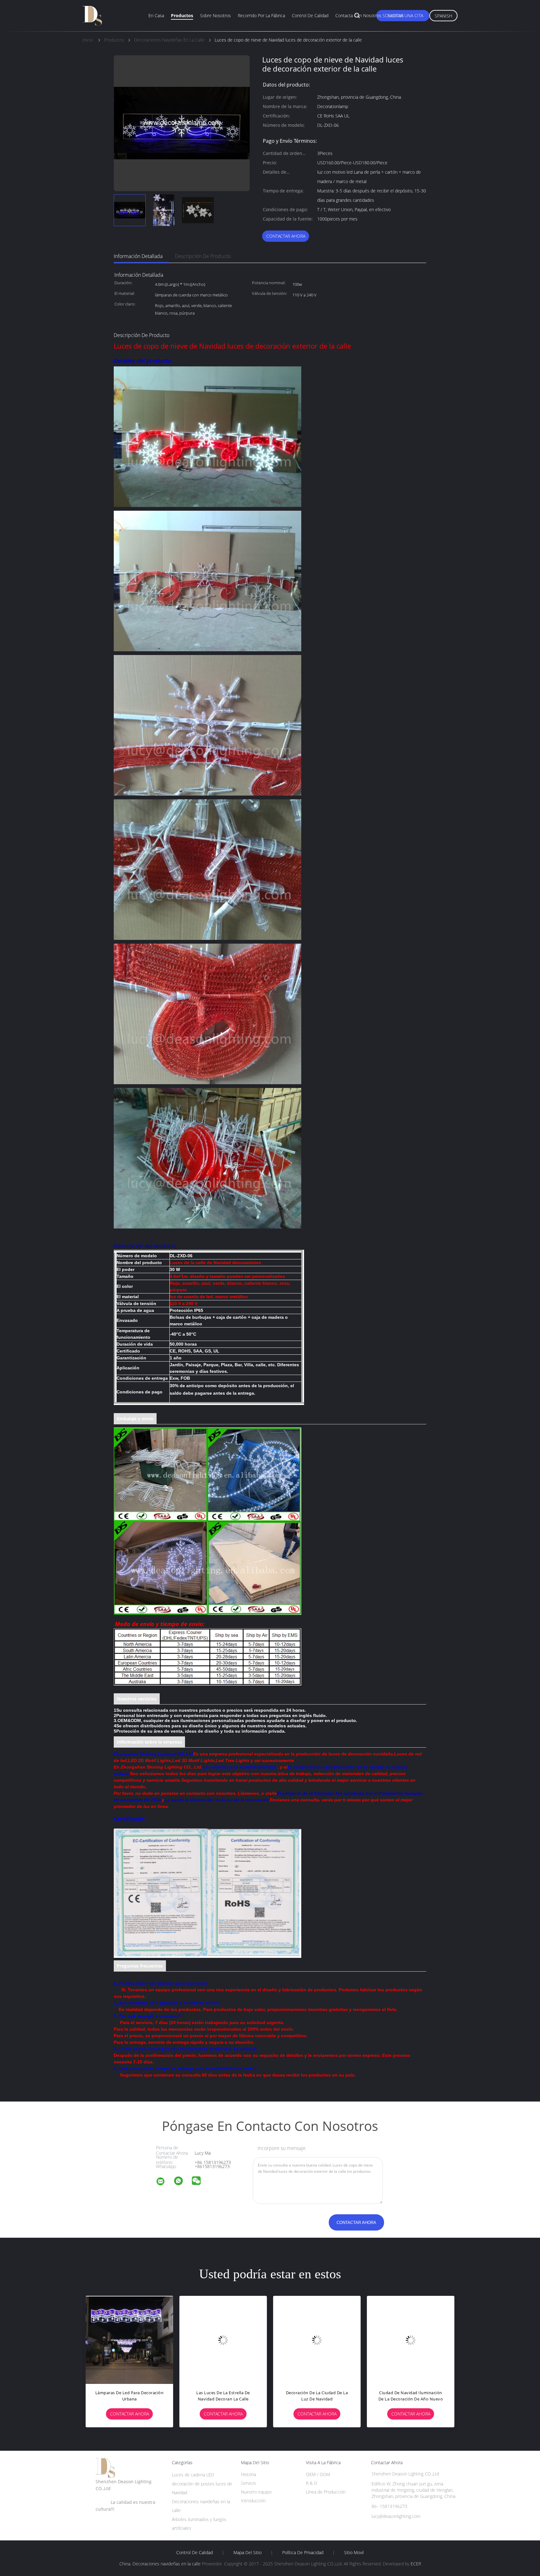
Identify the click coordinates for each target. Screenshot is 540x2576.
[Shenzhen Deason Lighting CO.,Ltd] (164, 2182)
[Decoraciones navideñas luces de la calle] (317, 2340)
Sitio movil (354, 2553)
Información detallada (138, 256)
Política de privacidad (303, 2553)
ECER (416, 2564)
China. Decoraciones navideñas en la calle (160, 2564)
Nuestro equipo (256, 2492)
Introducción (253, 2501)
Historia (248, 2474)
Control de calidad (310, 15)
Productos (182, 15)
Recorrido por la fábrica (261, 15)
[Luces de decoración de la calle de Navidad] (411, 2340)
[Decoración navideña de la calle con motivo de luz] (129, 2340)
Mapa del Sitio (247, 2553)
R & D (312, 2483)
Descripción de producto (203, 256)
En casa (156, 15)
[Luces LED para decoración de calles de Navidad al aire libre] (223, 2340)
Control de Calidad (195, 2553)
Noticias (396, 15)
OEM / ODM (318, 2474)
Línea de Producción (326, 2492)
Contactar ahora (286, 236)
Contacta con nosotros (358, 15)
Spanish (443, 16)
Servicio (248, 2483)
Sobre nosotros (215, 15)
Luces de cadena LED (193, 2475)
